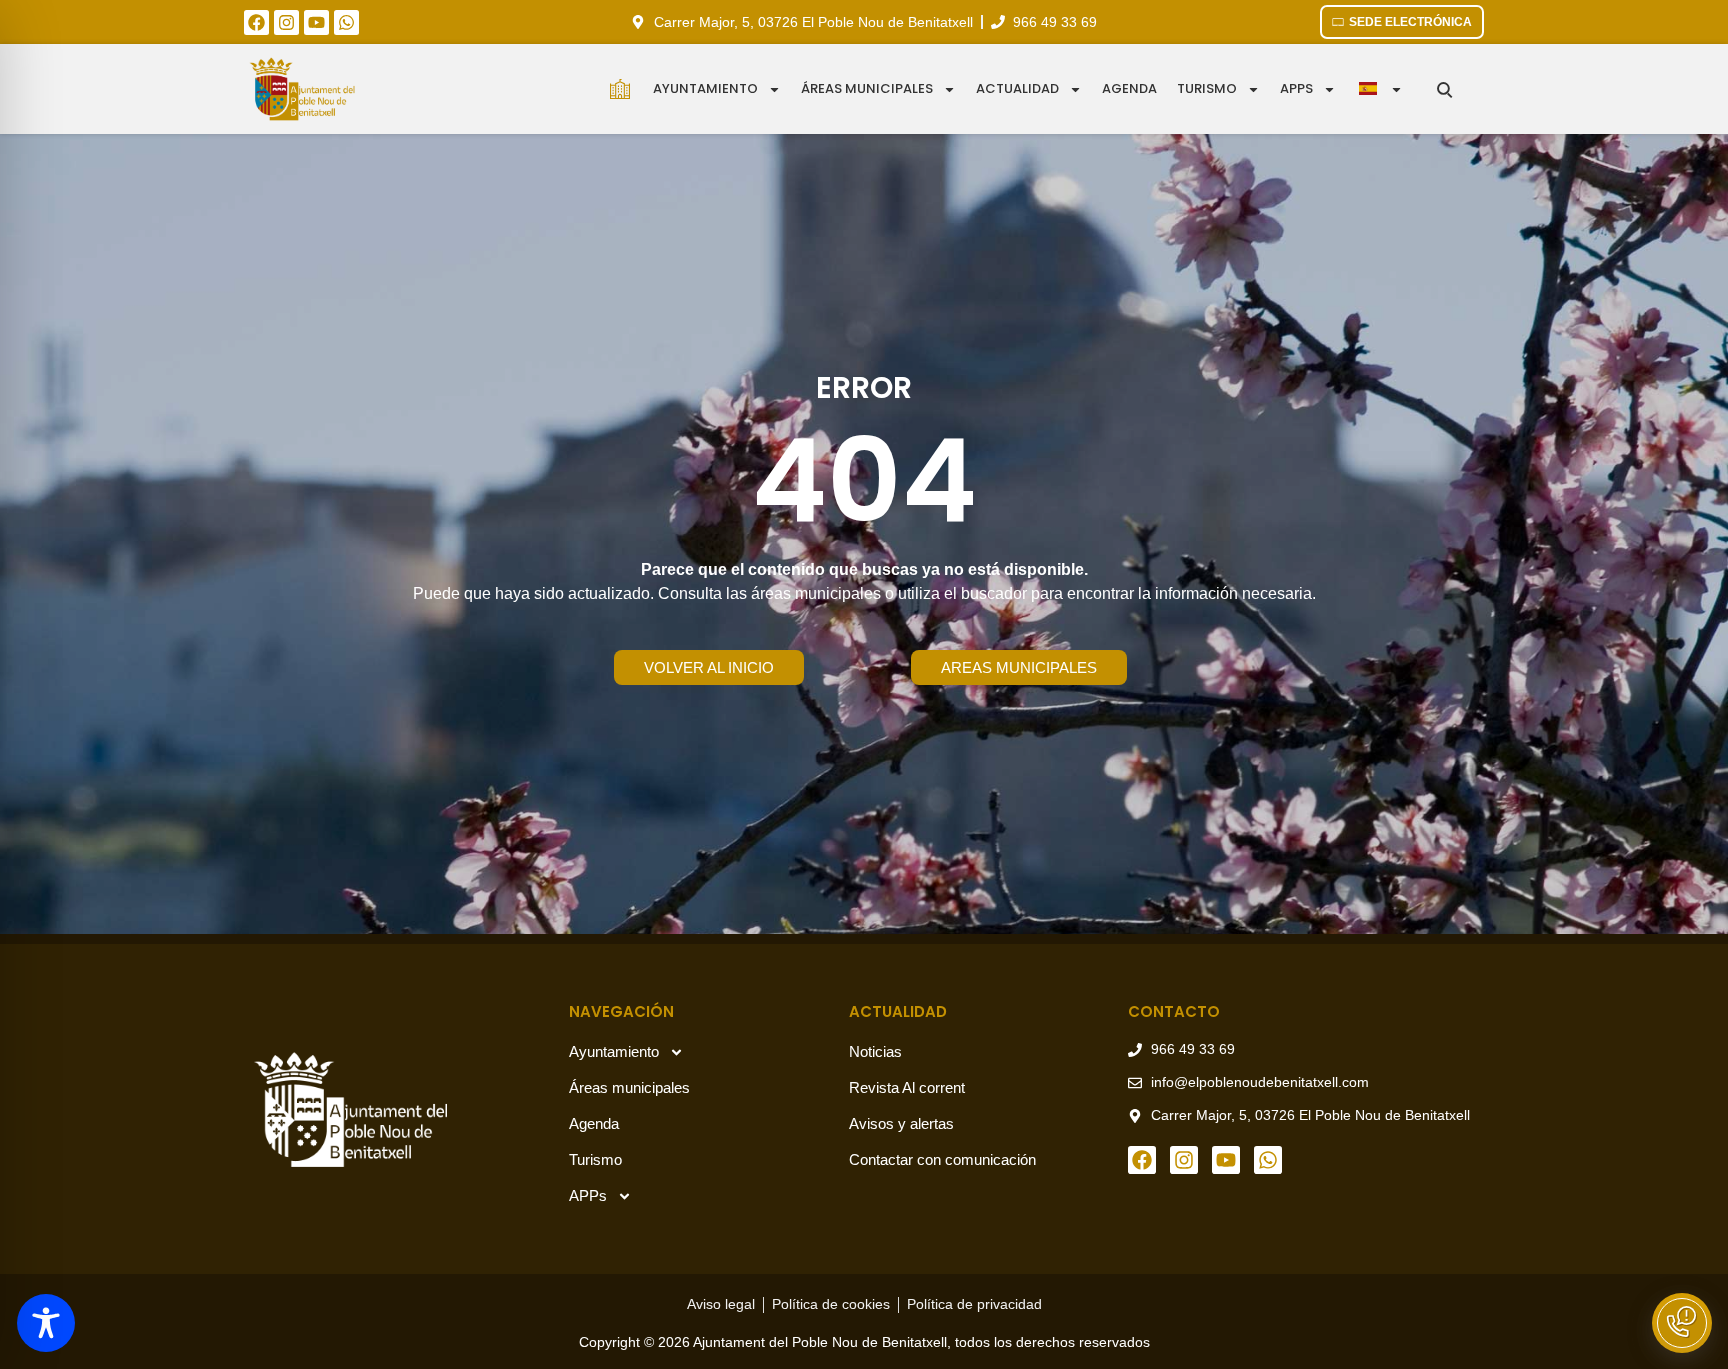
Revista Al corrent (907, 1087)
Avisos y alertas (901, 1123)
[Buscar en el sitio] (1444, 89)
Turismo (1207, 88)
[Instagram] (286, 22)
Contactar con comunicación (942, 1159)
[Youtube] (316, 22)
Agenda (1129, 88)
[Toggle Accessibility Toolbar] (46, 1323)
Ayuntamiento (705, 88)
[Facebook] (256, 22)
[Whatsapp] (346, 22)
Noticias (875, 1051)
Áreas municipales (867, 88)
